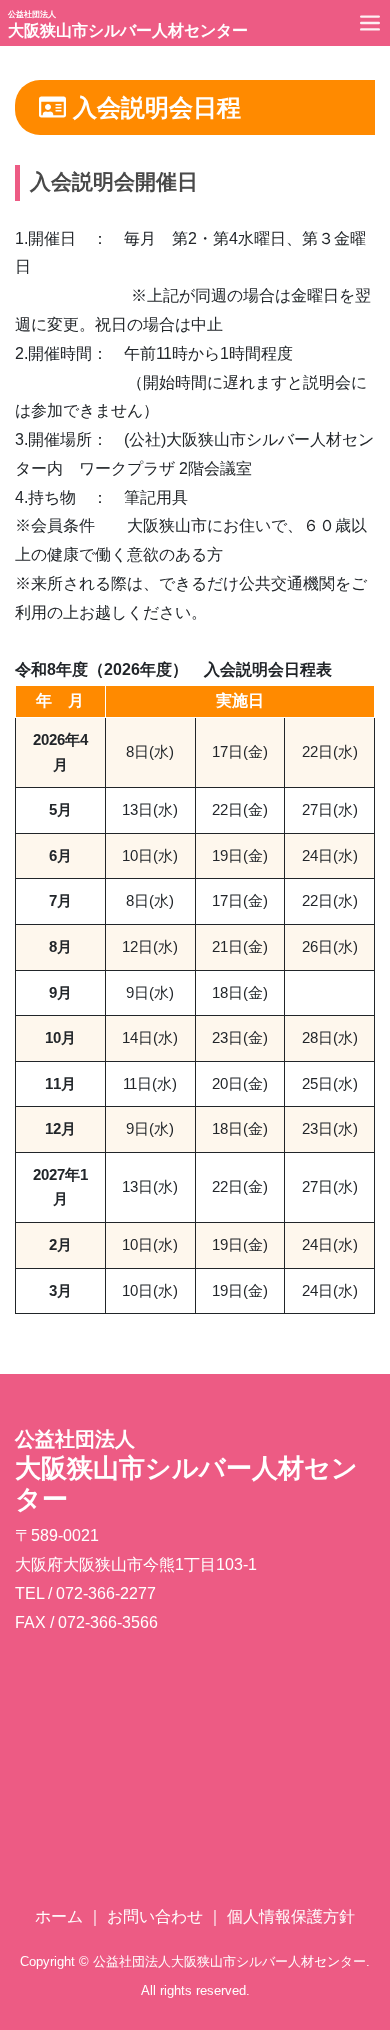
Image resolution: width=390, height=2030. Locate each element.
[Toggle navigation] (370, 22)
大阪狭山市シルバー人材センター (128, 24)
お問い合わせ (155, 1916)
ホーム (59, 1916)
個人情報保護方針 (291, 1916)
